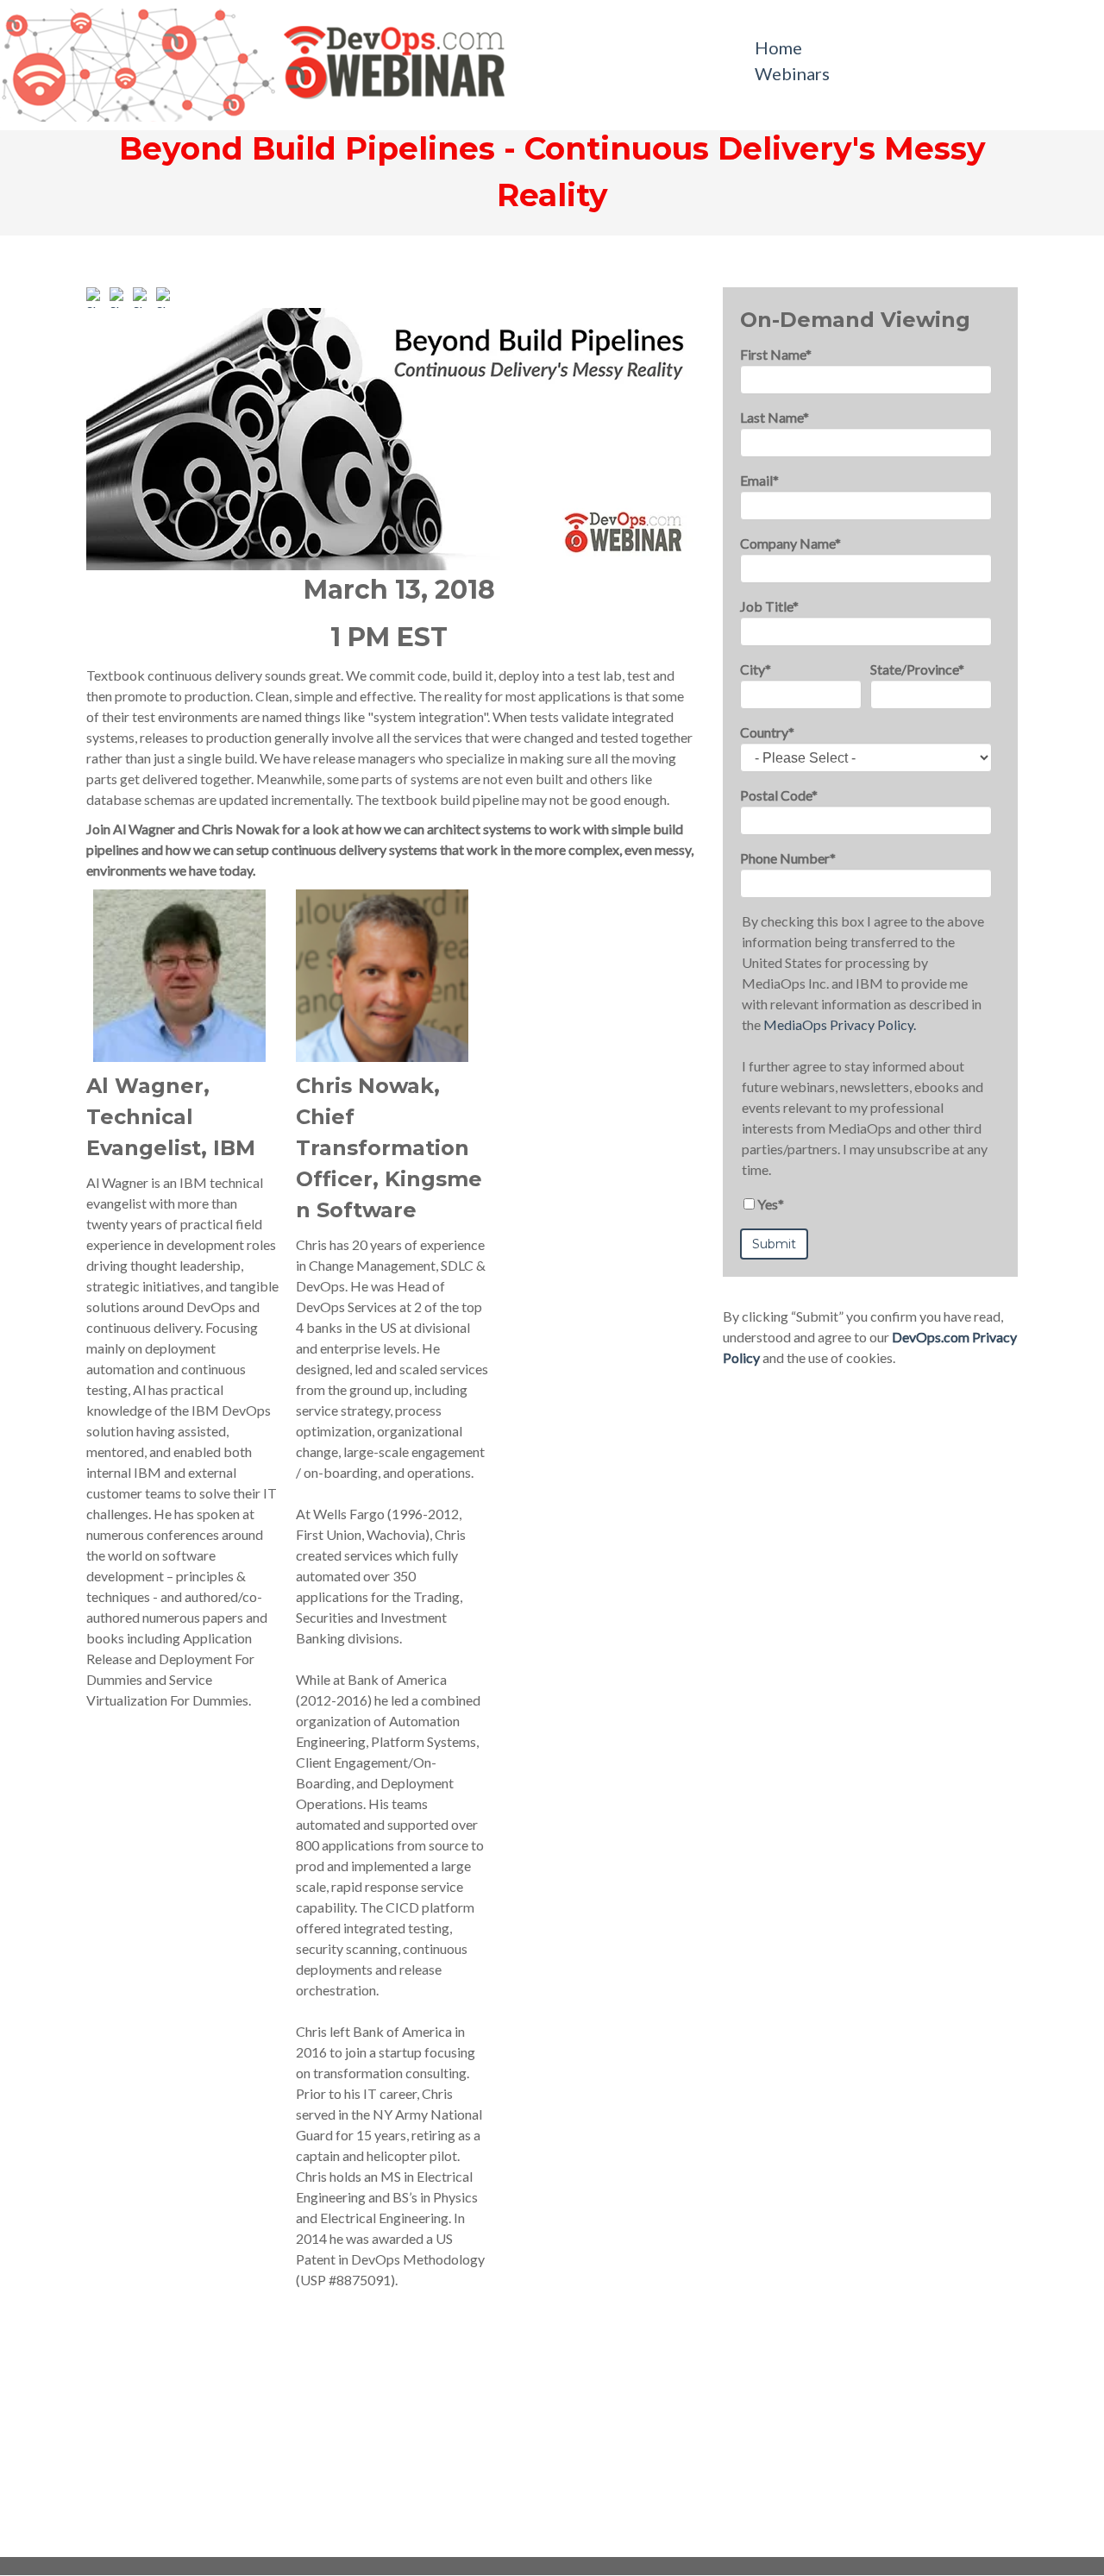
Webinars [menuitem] (792, 73)
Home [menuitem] (778, 47)
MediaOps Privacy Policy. (840, 1024)
